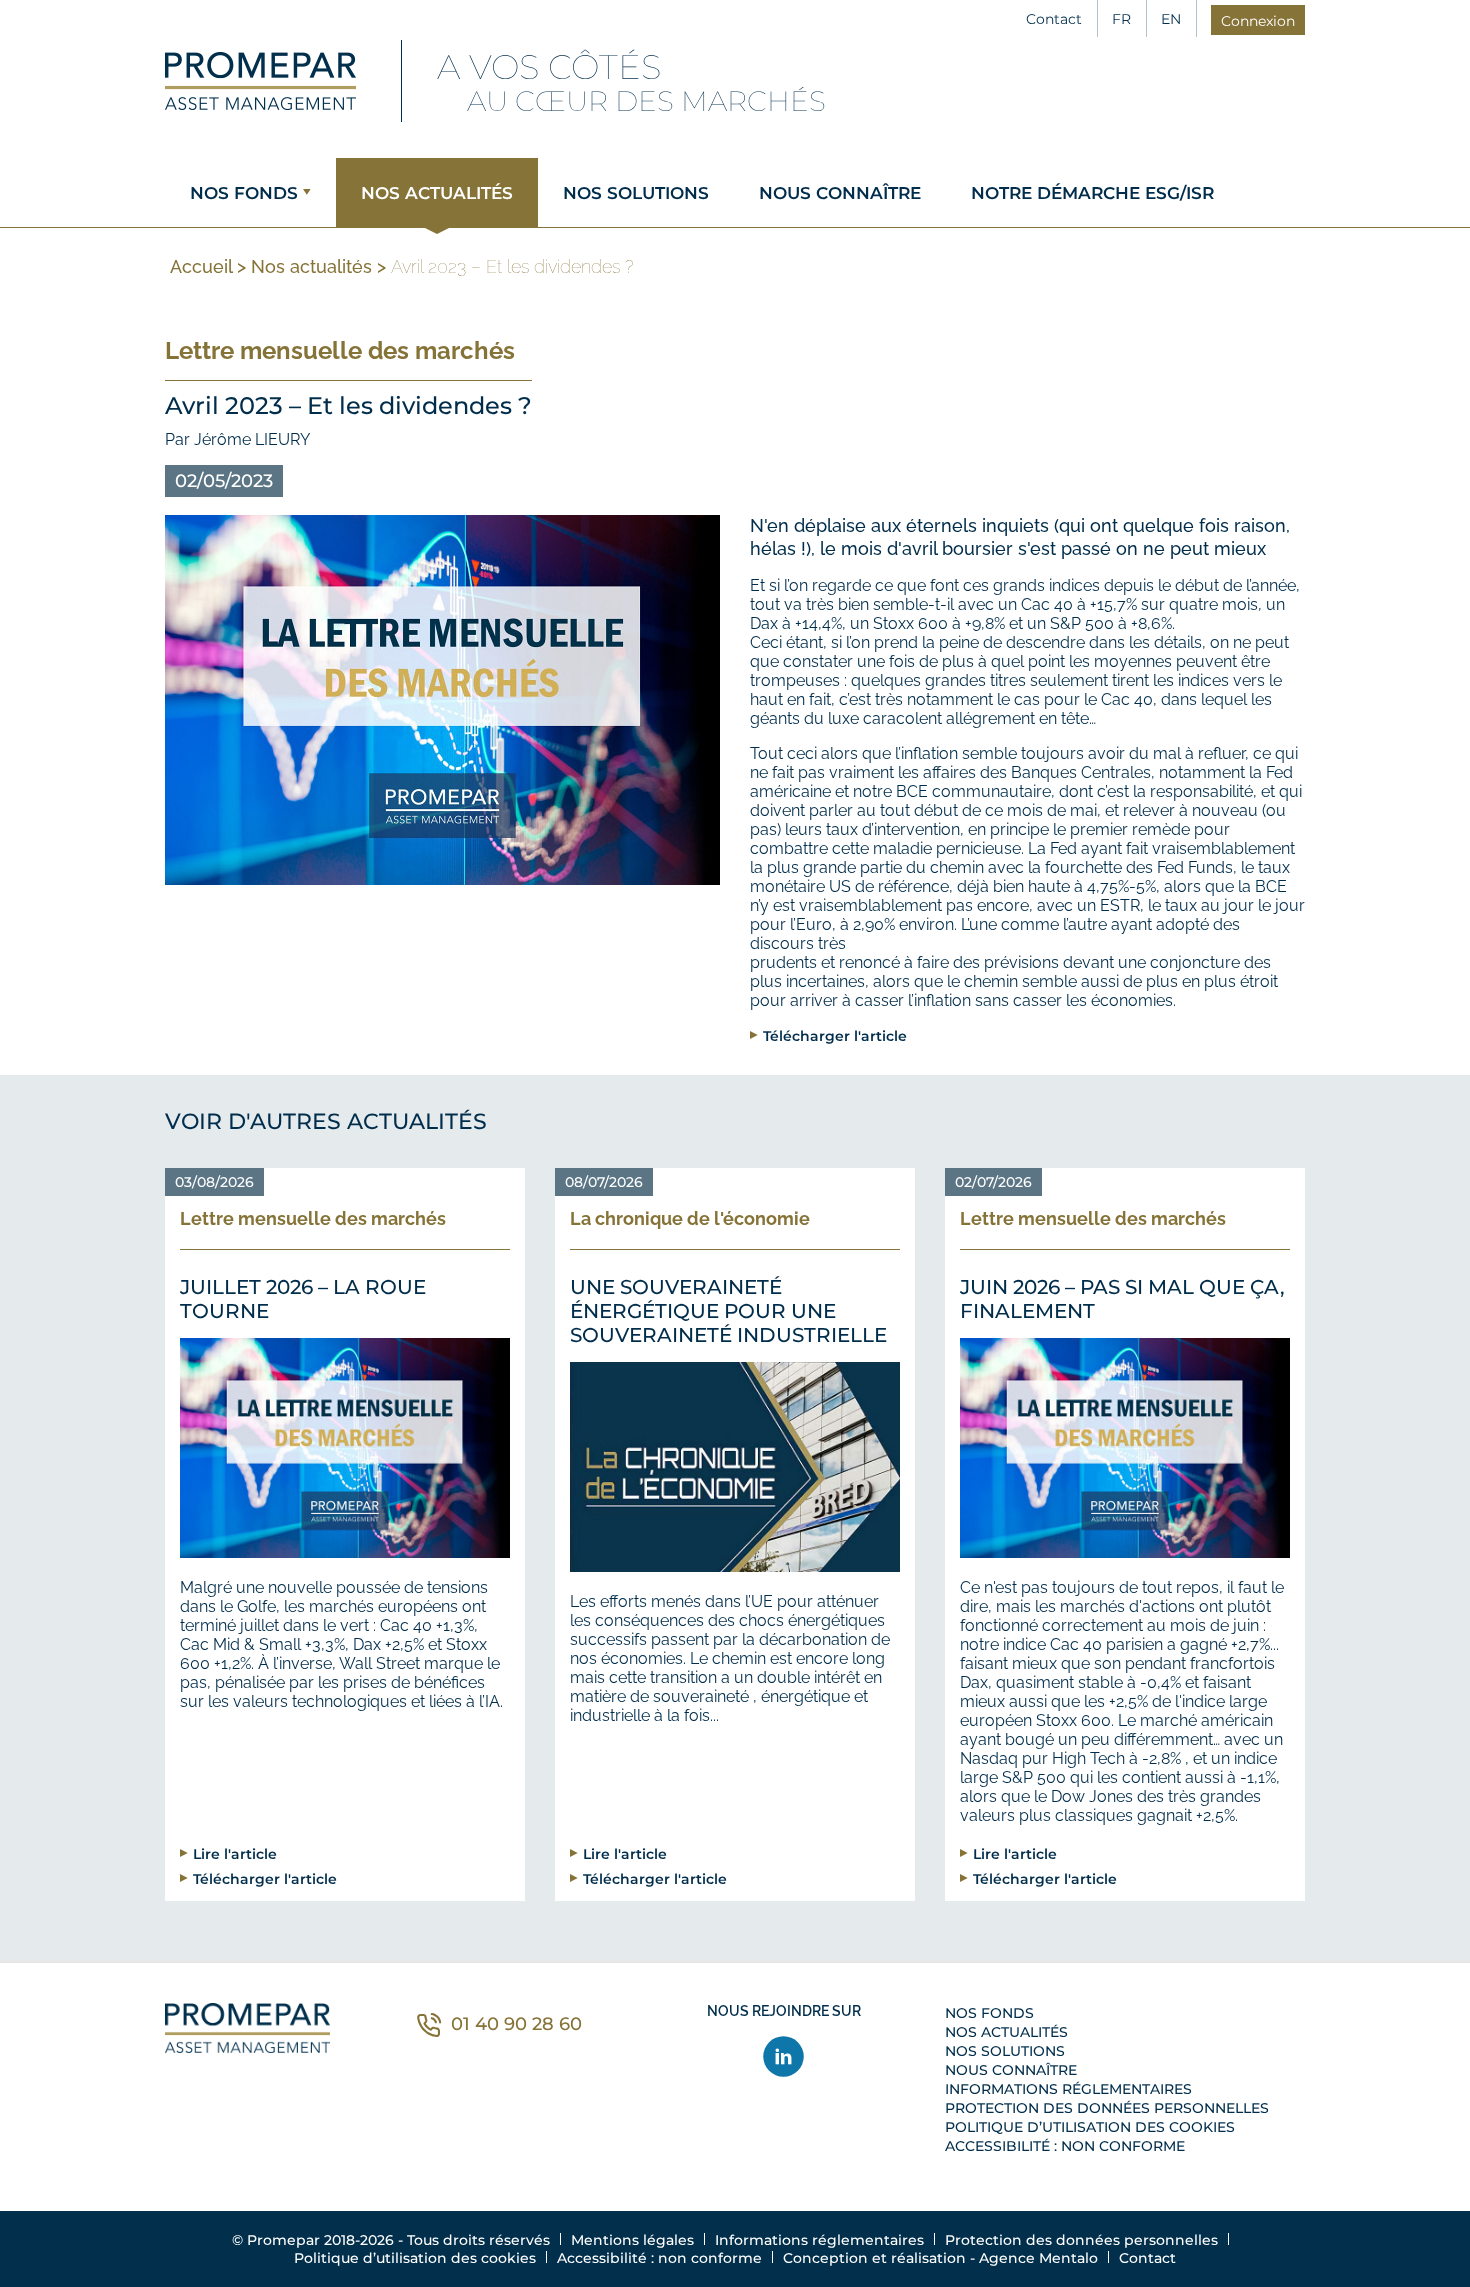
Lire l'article (235, 1853)
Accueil (201, 266)
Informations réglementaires (1068, 2089)
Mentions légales (632, 2240)
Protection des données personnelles (1107, 2108)
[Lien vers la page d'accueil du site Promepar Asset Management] (260, 81)
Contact (1054, 19)
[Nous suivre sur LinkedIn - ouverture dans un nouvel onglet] (784, 2056)
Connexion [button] (1258, 21)
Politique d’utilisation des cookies (1090, 2127)
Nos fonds (244, 193)
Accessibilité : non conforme (1065, 2146)
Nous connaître (840, 193)
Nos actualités (437, 193)
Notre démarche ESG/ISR (1092, 193)
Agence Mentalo (1038, 2258)
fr (1121, 19)
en (1171, 19)
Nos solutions (636, 193)
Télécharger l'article (835, 1035)
